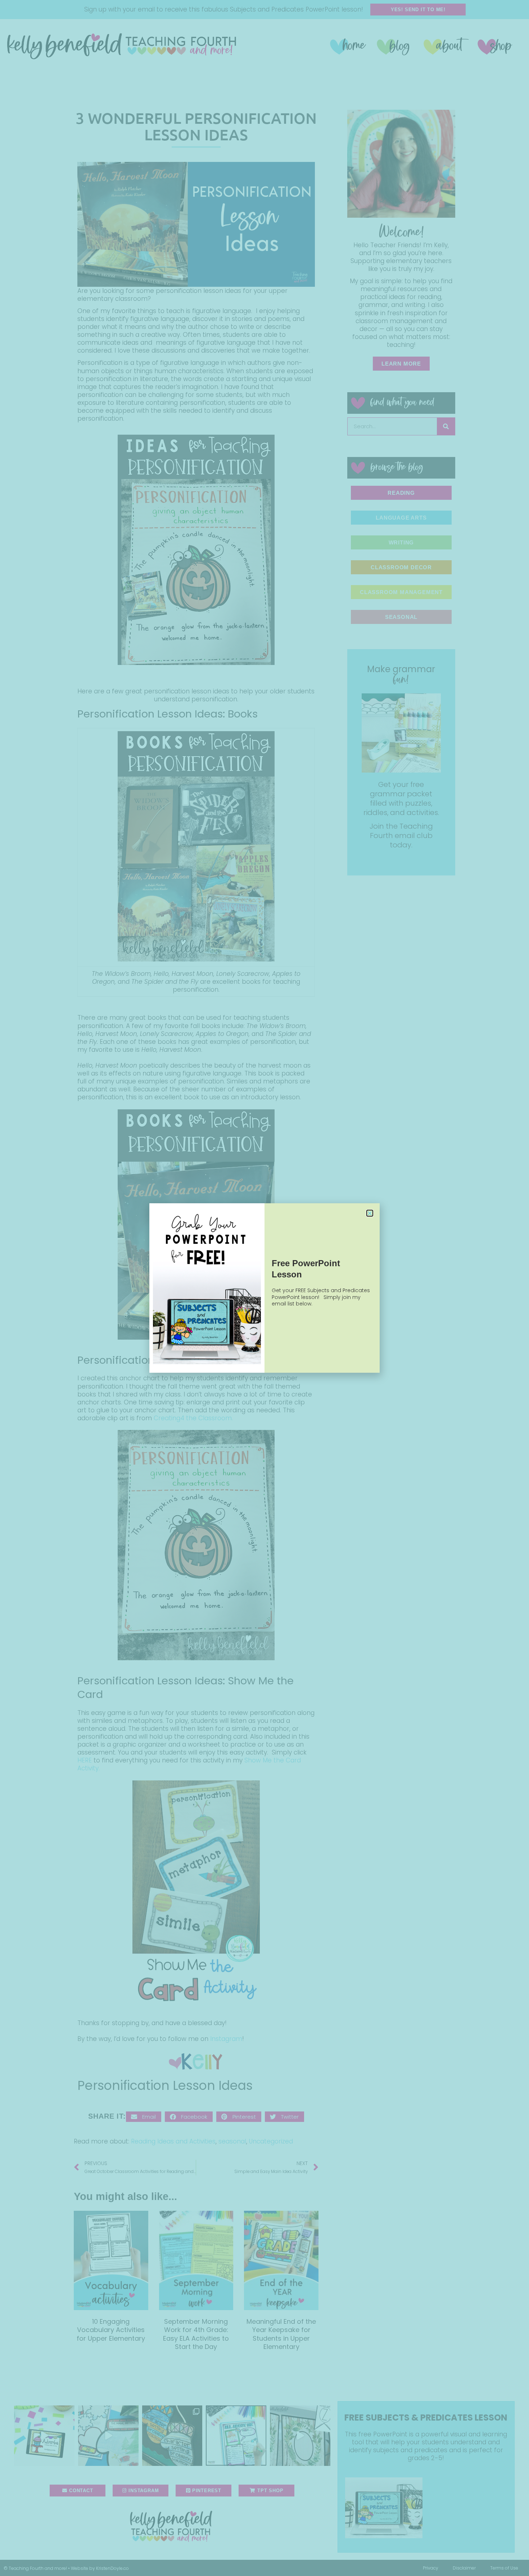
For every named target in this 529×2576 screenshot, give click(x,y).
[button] (370, 1213)
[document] (264, 1288)
